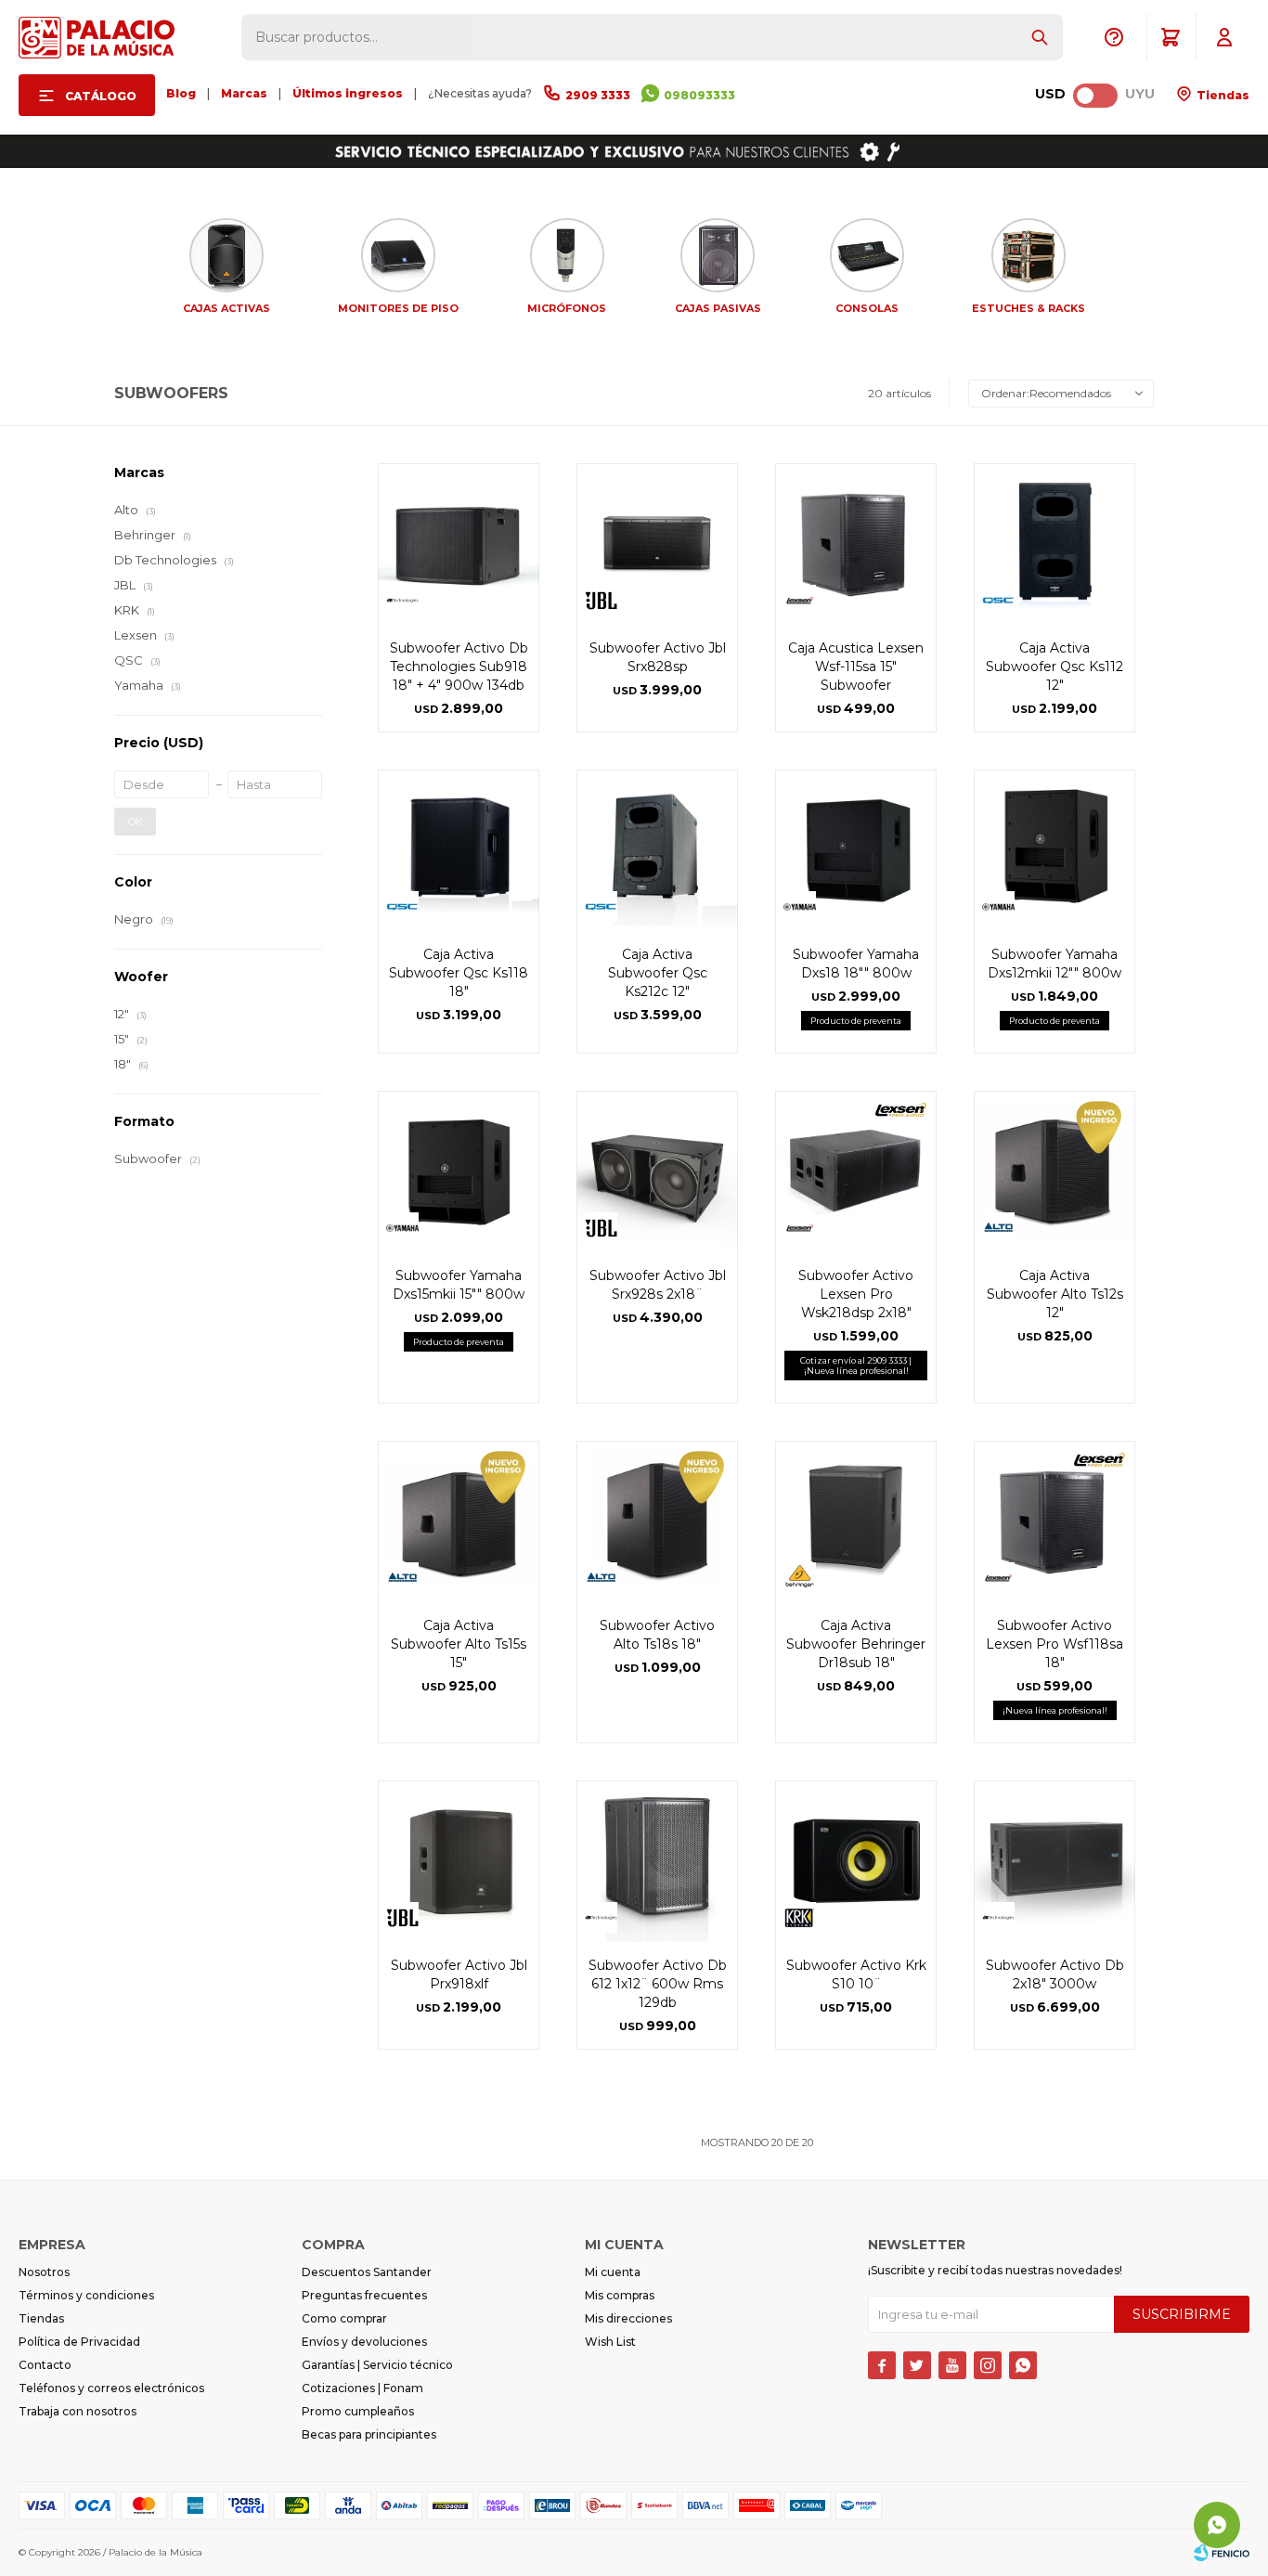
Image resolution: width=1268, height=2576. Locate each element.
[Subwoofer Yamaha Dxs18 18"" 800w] (856, 850)
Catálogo (101, 96)
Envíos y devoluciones (364, 2342)
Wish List (610, 2342)
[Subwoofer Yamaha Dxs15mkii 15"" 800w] (459, 1171)
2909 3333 (598, 95)
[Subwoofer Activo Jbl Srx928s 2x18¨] (657, 1171)
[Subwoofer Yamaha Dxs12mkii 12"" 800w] (1055, 850)
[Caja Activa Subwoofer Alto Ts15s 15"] (459, 1521)
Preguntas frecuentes (364, 2295)
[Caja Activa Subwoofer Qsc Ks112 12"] (1055, 544)
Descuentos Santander (367, 2272)
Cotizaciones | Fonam (362, 2388)
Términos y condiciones (86, 2295)
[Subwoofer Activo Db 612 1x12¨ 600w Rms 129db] (657, 1861)
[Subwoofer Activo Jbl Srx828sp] (657, 544)
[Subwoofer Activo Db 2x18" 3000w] (1055, 1861)
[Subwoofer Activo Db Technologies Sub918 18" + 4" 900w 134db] (459, 544)
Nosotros (44, 2272)
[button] (1040, 37)
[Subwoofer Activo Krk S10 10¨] (856, 1861)
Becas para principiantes (369, 2434)
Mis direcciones (628, 2318)
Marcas (244, 93)
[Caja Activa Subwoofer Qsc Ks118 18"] (459, 850)
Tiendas (1222, 95)
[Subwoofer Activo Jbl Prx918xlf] (459, 1861)
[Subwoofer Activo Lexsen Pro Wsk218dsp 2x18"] (856, 1171)
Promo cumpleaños (358, 2411)
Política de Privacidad (79, 2342)
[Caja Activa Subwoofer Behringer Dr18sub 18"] (856, 1521)
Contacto (45, 2365)
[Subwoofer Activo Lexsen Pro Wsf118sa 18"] (1055, 1521)
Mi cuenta (613, 2272)
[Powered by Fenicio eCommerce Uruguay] (1222, 2553)
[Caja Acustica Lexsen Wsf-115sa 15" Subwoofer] (856, 544)
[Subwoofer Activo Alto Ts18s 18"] (657, 1521)
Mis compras (620, 2295)
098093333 (699, 95)
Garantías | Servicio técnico (377, 2365)
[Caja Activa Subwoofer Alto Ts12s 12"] (1055, 1171)
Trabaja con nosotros (78, 2411)
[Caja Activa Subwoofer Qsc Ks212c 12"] (657, 850)
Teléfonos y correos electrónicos (111, 2388)
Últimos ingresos (348, 93)
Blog (181, 93)
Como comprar (344, 2318)
